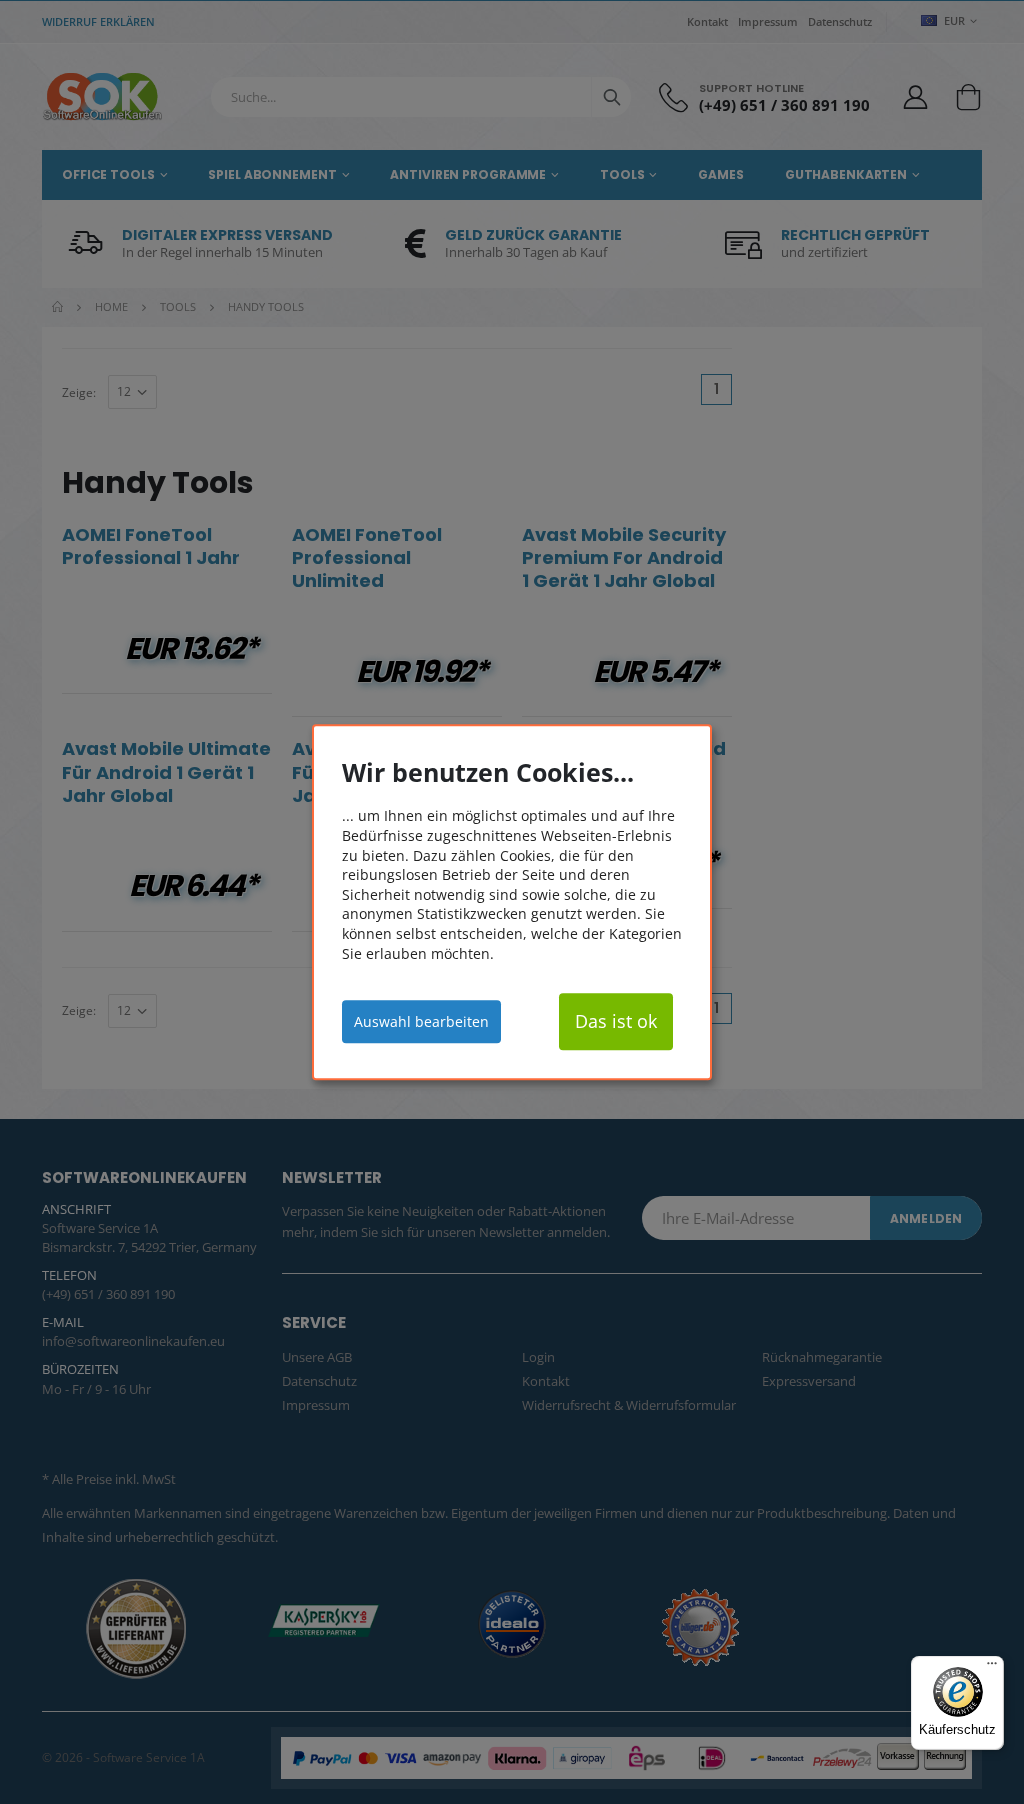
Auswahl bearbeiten (421, 1021)
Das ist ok (616, 1021)
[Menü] (992, 1668)
